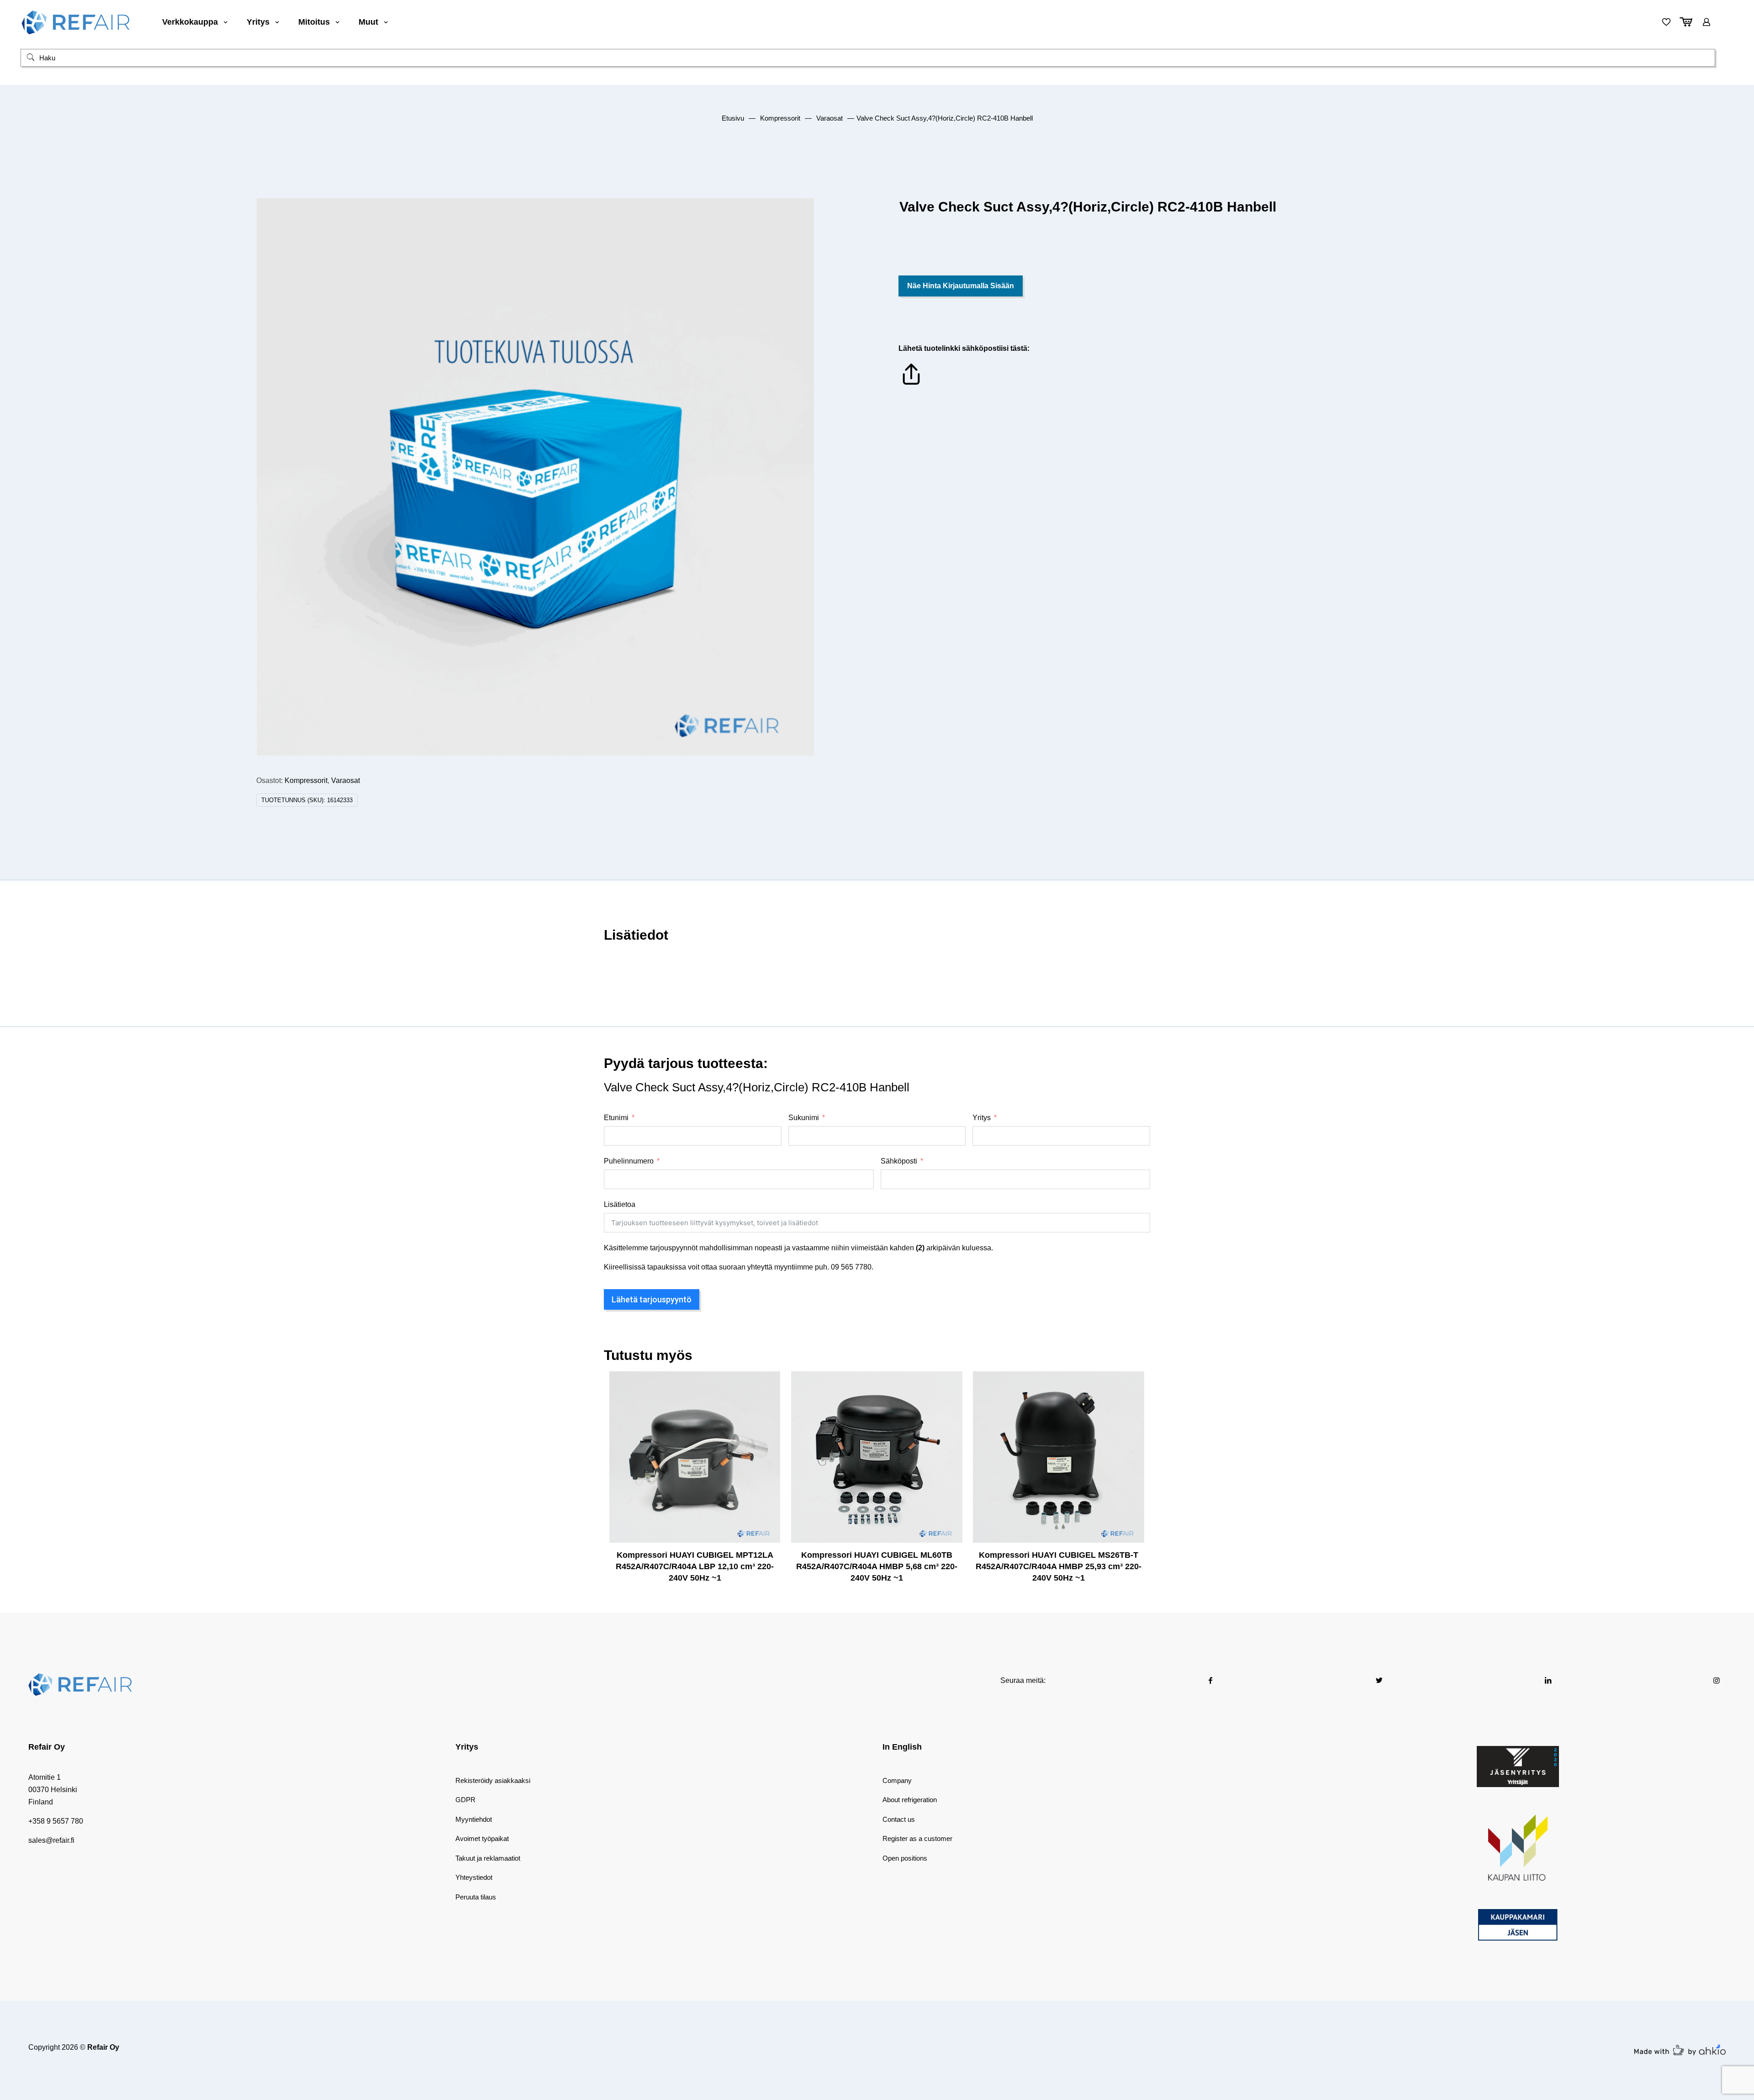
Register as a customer (917, 1838)
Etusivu (733, 118)
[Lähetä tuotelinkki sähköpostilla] (911, 384)
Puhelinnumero (629, 1161)
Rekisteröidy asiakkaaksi (493, 1780)
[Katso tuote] (767, 1404)
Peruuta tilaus (476, 1897)
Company (897, 1780)
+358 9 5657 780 (56, 1821)
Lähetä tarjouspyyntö (652, 1299)
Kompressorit (780, 118)
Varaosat (829, 118)
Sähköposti (899, 1161)
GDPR (465, 1800)
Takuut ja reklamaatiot (488, 1858)
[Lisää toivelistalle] (767, 1423)
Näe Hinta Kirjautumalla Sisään (961, 286)
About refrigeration (910, 1800)
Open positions (905, 1858)
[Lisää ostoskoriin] (767, 1384)
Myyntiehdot (474, 1819)
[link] (1518, 1767)
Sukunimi (804, 1118)
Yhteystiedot (474, 1877)
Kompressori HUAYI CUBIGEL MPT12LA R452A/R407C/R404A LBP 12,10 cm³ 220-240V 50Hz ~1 (695, 1566)
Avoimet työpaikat (482, 1838)
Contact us (899, 1819)
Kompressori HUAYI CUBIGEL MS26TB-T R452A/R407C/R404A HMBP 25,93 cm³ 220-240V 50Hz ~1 (1059, 1566)
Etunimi (616, 1118)
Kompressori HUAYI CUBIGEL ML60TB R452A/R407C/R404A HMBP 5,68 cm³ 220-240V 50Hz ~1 (877, 1566)
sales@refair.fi (51, 1840)
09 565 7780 (851, 1267)
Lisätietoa (620, 1204)
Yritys (982, 1118)
